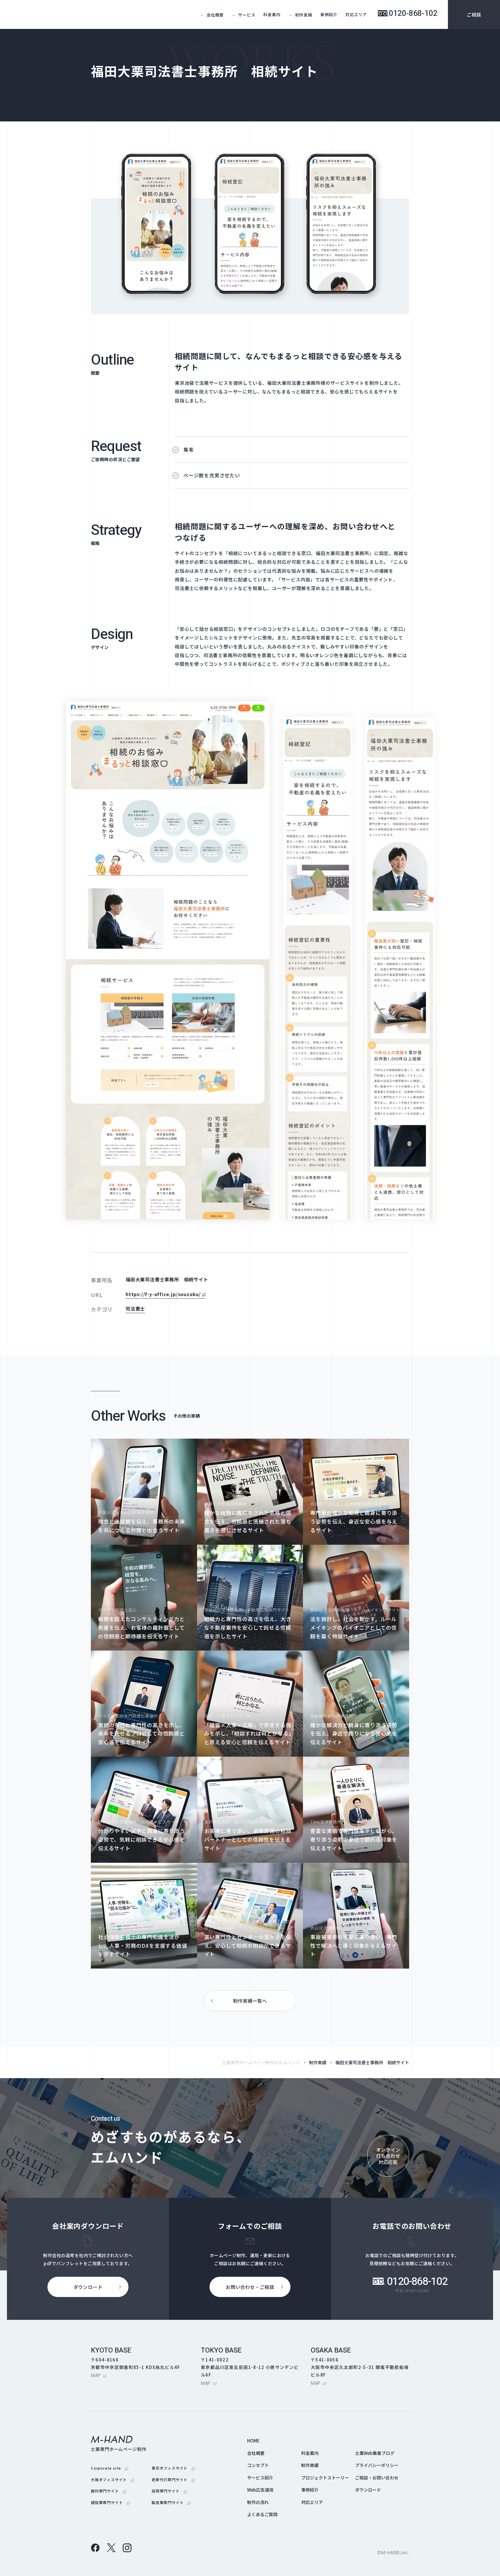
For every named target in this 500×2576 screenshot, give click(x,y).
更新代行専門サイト (173, 2479)
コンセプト (258, 2465)
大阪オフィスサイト (112, 2479)
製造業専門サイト (171, 2502)
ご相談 (474, 14)
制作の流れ (258, 2502)
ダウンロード (368, 2490)
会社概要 (256, 2453)
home (253, 2441)
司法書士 (135, 1309)
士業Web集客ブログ (375, 2453)
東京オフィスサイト (173, 2468)
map (99, 2375)
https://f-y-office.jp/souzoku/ (166, 1294)
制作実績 (318, 2062)
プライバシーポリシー (377, 2465)
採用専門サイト (169, 2491)
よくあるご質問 (262, 2514)
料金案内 (272, 14)
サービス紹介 (260, 2478)
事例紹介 (329, 14)
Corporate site (110, 2468)
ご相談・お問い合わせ (377, 2478)
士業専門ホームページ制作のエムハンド (261, 2062)
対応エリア (356, 14)
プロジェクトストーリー (325, 2478)
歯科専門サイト (109, 2491)
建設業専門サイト (110, 2502)
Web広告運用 (260, 2490)
